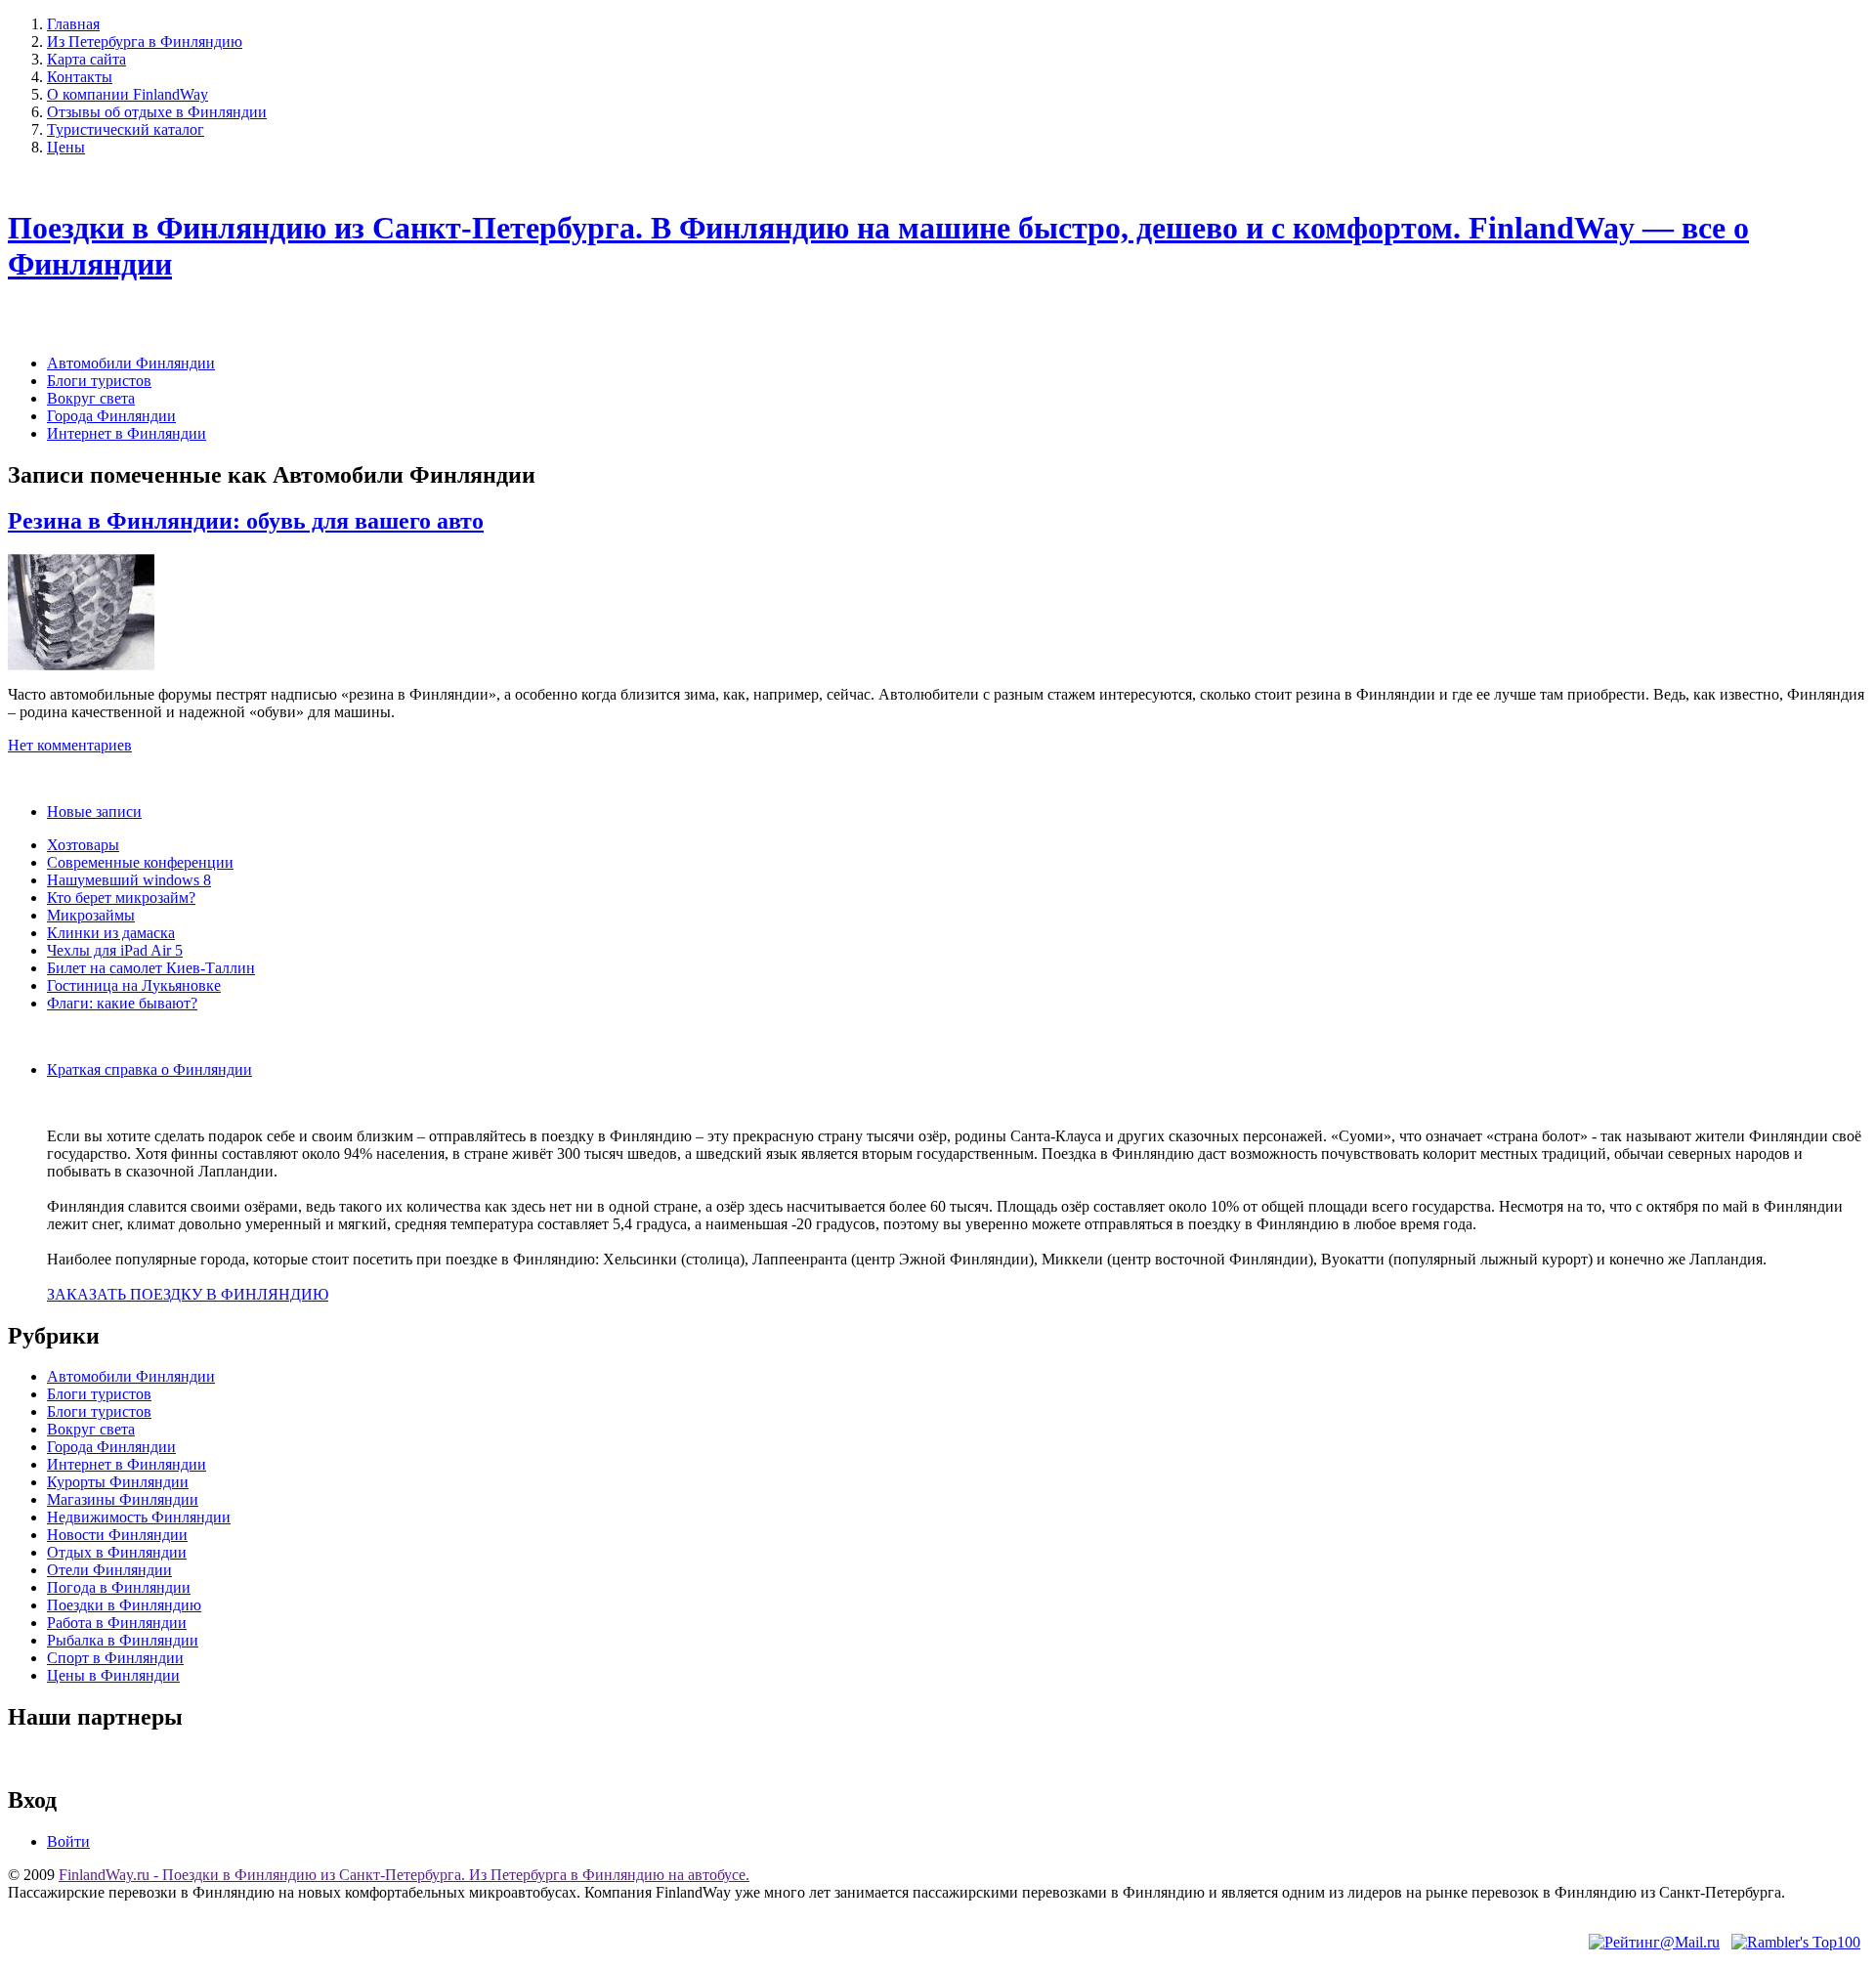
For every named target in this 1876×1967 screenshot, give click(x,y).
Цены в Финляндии (113, 1675)
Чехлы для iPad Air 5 (115, 950)
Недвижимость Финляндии (139, 1517)
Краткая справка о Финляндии (149, 1069)
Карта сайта (86, 59)
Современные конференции (140, 862)
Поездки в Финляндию (124, 1605)
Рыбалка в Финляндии (123, 1640)
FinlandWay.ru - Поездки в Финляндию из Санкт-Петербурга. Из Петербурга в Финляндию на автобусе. (404, 1875)
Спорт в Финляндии (115, 1658)
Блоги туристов (99, 381)
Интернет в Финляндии (127, 433)
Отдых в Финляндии (117, 1552)
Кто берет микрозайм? (121, 898)
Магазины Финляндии (123, 1499)
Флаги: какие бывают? (122, 1003)
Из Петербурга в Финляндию (145, 42)
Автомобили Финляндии (131, 363)
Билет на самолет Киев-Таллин (151, 968)
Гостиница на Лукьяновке (134, 985)
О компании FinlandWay (128, 94)
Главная (73, 24)
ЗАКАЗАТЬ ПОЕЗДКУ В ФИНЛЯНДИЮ (188, 1294)
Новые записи (94, 812)
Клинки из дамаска (111, 933)
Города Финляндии (111, 416)
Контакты (80, 77)
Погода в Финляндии (119, 1587)
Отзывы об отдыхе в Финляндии (157, 112)
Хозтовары (83, 845)
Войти (68, 1841)
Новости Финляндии (117, 1535)
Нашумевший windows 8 (129, 880)
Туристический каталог (126, 129)
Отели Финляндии (109, 1570)
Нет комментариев (70, 745)
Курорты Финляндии (118, 1482)
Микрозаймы (91, 915)
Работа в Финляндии (117, 1623)
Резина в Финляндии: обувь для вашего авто (246, 521)
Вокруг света (91, 398)
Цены (66, 147)
